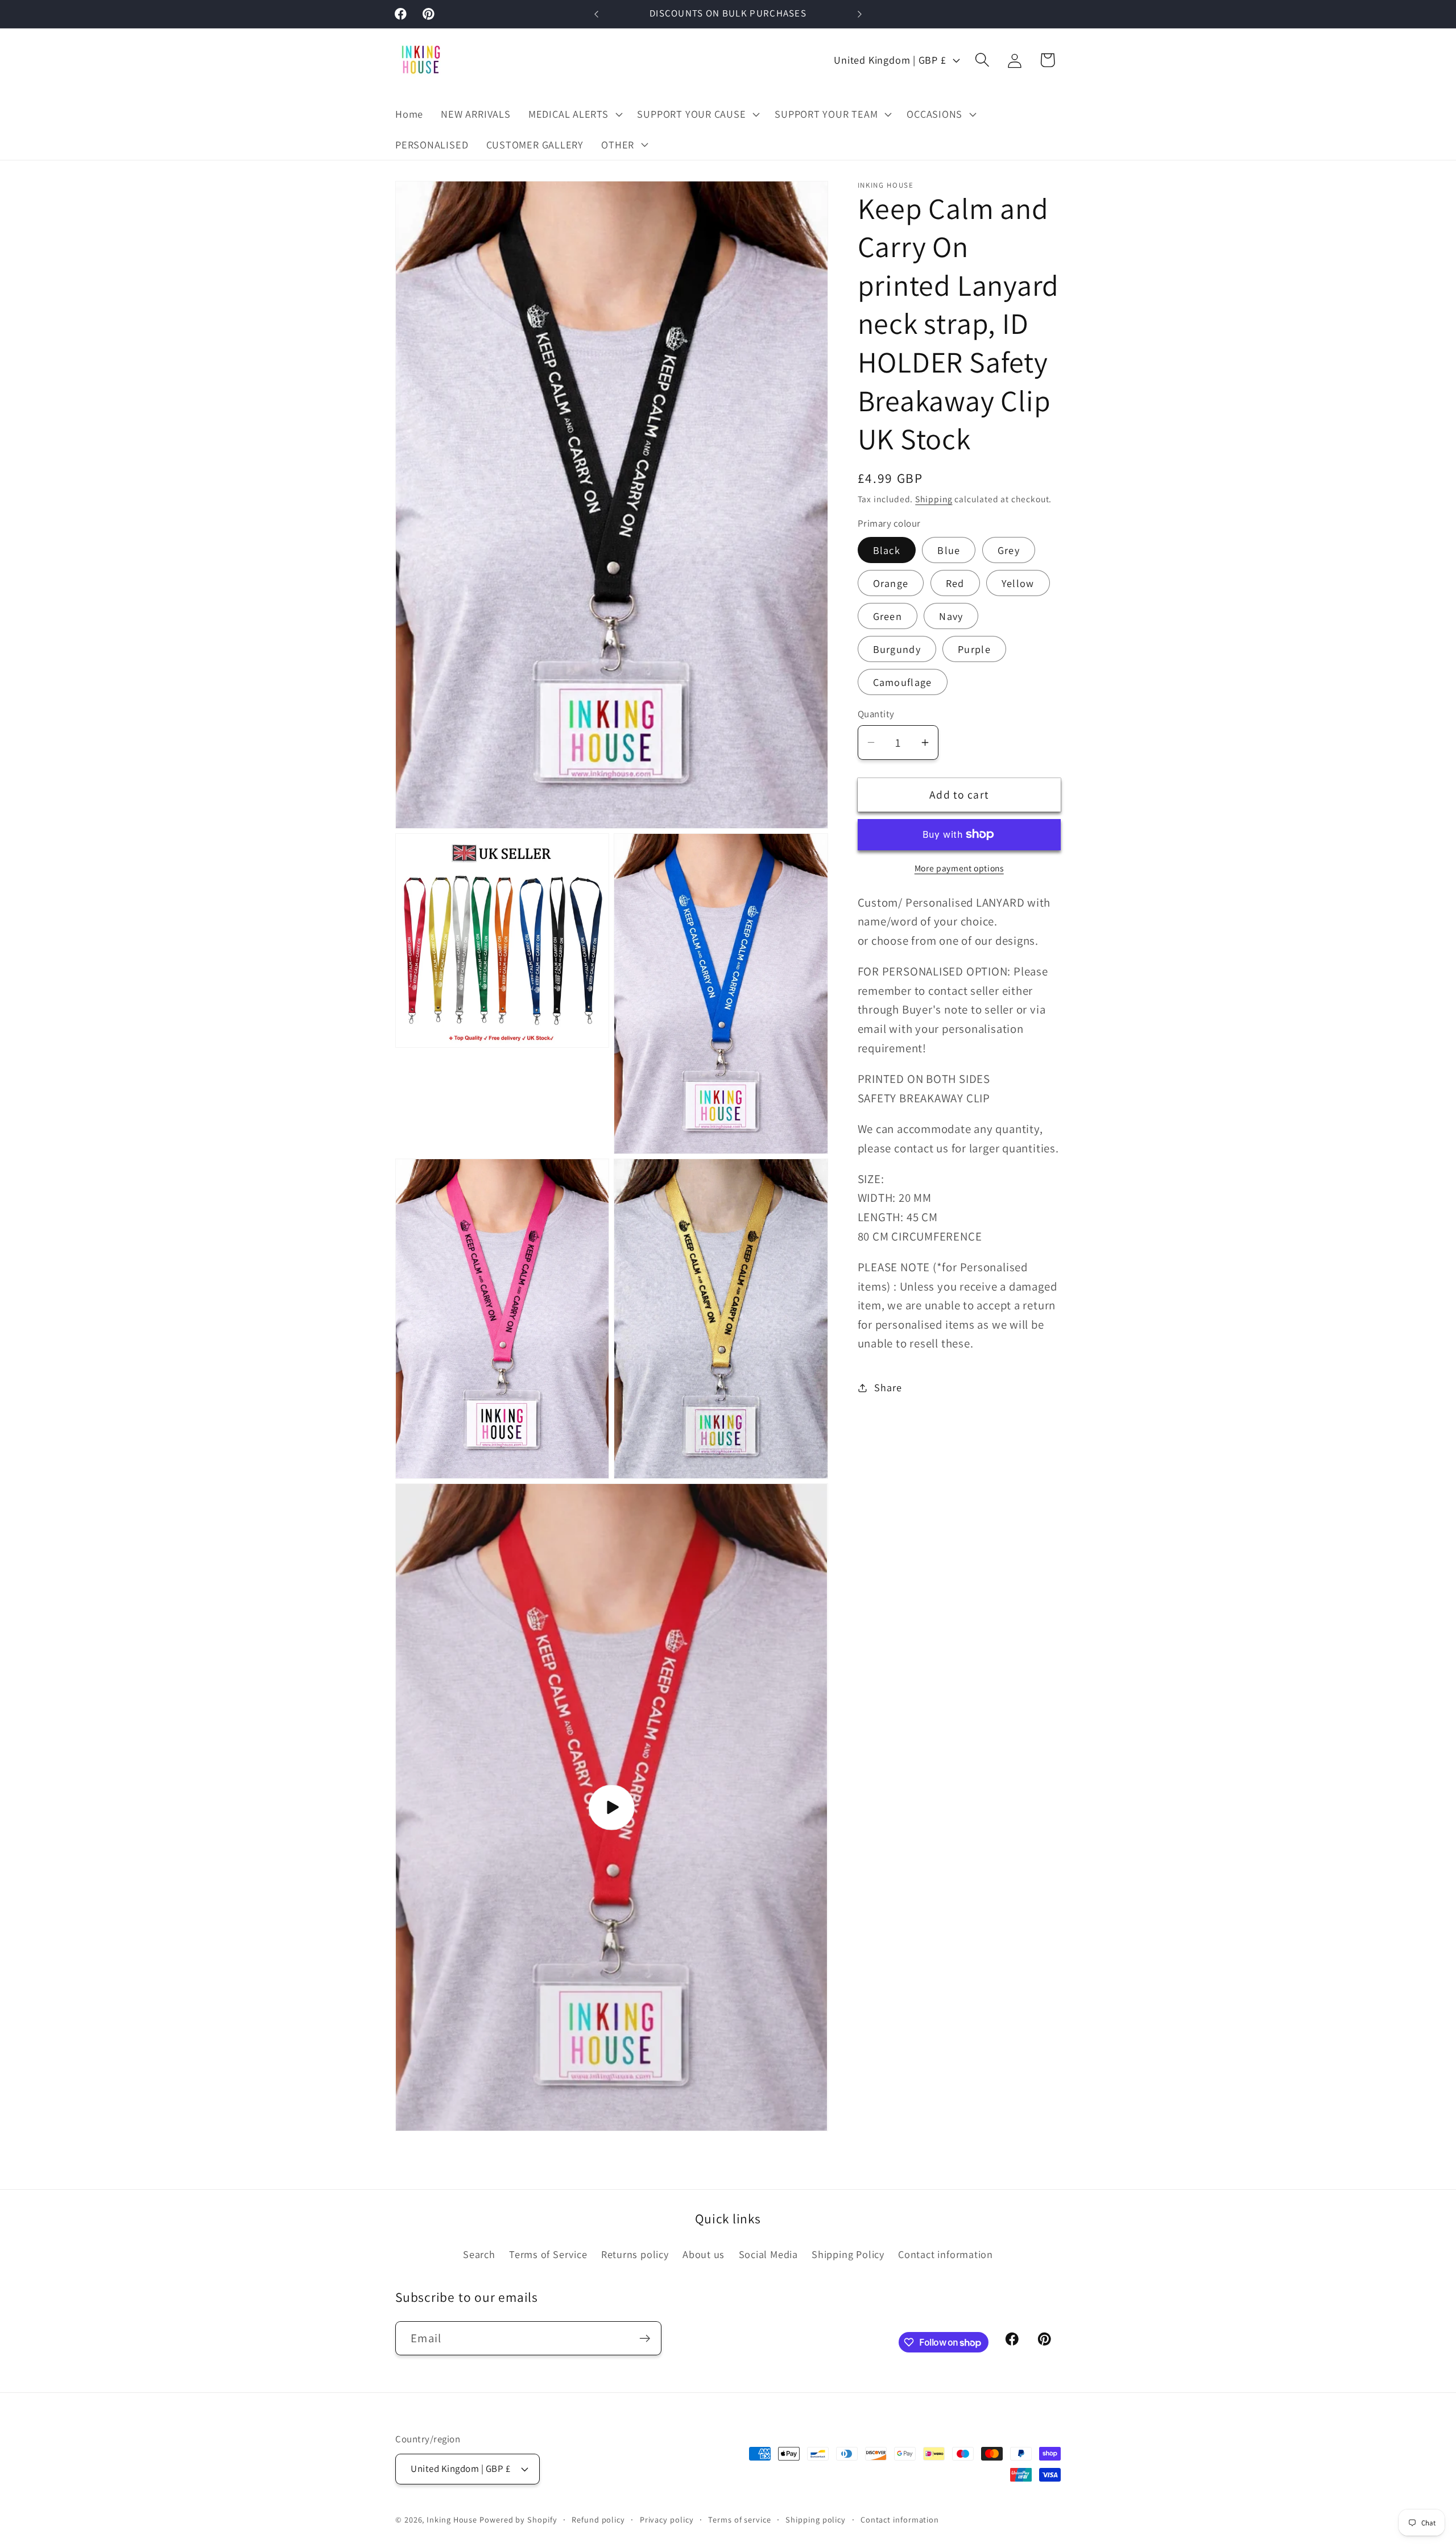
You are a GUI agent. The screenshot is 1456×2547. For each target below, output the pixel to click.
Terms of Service (548, 2254)
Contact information (946, 2254)
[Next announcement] (860, 14)
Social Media (768, 2254)
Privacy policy (667, 2519)
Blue (949, 550)
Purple (974, 649)
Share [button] (888, 1387)
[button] (574, 114)
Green (888, 616)
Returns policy (635, 2254)
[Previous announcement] (597, 14)
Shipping (934, 499)
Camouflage (903, 682)
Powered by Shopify (518, 2519)
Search (479, 2254)
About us (704, 2254)
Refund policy (598, 2519)
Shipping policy (816, 2519)
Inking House (452, 2519)
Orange (891, 583)
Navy (951, 616)
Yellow (1018, 583)
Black (887, 550)
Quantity (876, 714)
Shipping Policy (848, 2254)
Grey (1009, 550)
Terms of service (740, 2519)
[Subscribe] (645, 2339)
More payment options (959, 868)
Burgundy (897, 649)
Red (955, 583)
